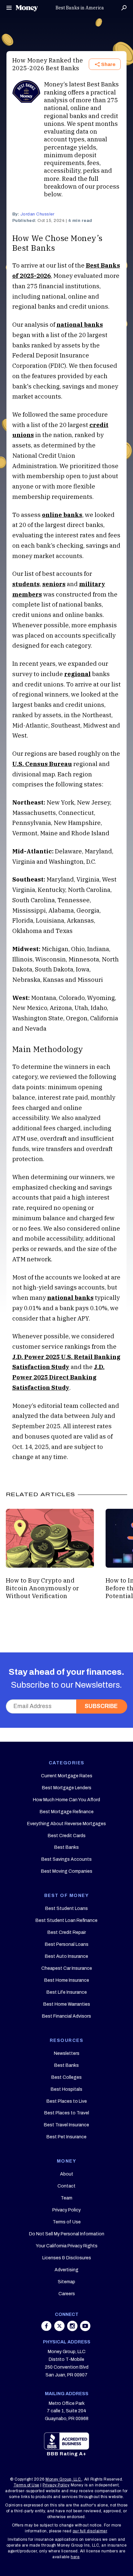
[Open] (9, 8)
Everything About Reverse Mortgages (66, 1824)
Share (108, 64)
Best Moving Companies (67, 1871)
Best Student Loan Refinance (66, 1920)
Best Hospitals (66, 2089)
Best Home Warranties (67, 2004)
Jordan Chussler (37, 214)
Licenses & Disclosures (67, 2258)
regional (77, 674)
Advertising (66, 2270)
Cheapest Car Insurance (67, 1968)
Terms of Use (67, 2222)
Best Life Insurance (67, 1992)
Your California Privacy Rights (67, 2246)
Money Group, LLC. (64, 2479)
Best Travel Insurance (66, 2125)
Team (66, 2198)
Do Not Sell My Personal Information (67, 2234)
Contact (66, 2186)
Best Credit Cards (67, 1836)
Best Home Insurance (67, 1980)
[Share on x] (60, 2329)
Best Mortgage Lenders (67, 1788)
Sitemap (66, 2282)
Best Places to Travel (67, 2113)
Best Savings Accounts (66, 1859)
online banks (62, 515)
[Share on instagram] (73, 2329)
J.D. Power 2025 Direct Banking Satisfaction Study (58, 1377)
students (26, 584)
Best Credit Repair (67, 1932)
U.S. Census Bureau (42, 764)
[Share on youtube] (85, 2329)
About (67, 2174)
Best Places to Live (67, 2101)
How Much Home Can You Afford (66, 1800)
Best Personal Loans (67, 1944)
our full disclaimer (90, 2531)
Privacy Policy (66, 2210)
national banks (80, 324)
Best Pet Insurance (66, 2137)
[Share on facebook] (47, 2329)
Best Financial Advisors (66, 2016)
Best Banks (66, 1847)
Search (124, 8)
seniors (54, 584)
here (75, 2557)
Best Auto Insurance (66, 1956)
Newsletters (67, 2053)
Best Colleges (66, 2077)
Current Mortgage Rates (67, 1776)
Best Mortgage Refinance (67, 1812)
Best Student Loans (66, 1908)
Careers (67, 2294)
